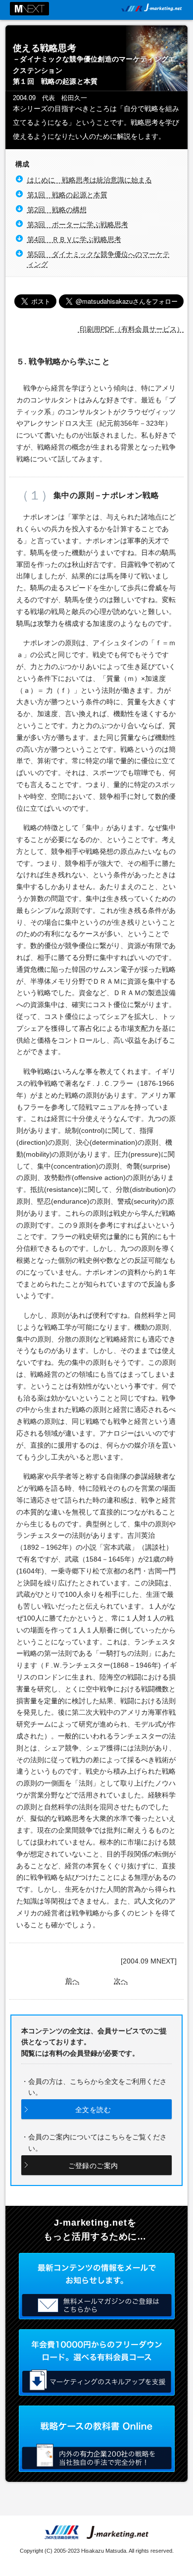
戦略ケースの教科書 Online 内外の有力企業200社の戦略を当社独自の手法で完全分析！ (97, 2439)
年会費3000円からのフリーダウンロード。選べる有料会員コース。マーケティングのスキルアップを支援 (97, 2362)
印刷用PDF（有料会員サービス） (131, 329)
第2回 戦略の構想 (57, 210)
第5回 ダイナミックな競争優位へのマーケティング (98, 259)
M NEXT (29, 9)
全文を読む (93, 2110)
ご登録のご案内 (93, 2166)
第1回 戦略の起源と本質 (67, 195)
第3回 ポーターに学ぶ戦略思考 (78, 224)
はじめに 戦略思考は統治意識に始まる (90, 180)
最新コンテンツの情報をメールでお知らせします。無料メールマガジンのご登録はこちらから (97, 2286)
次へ (121, 1981)
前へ (72, 1981)
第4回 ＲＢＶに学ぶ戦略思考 (74, 239)
